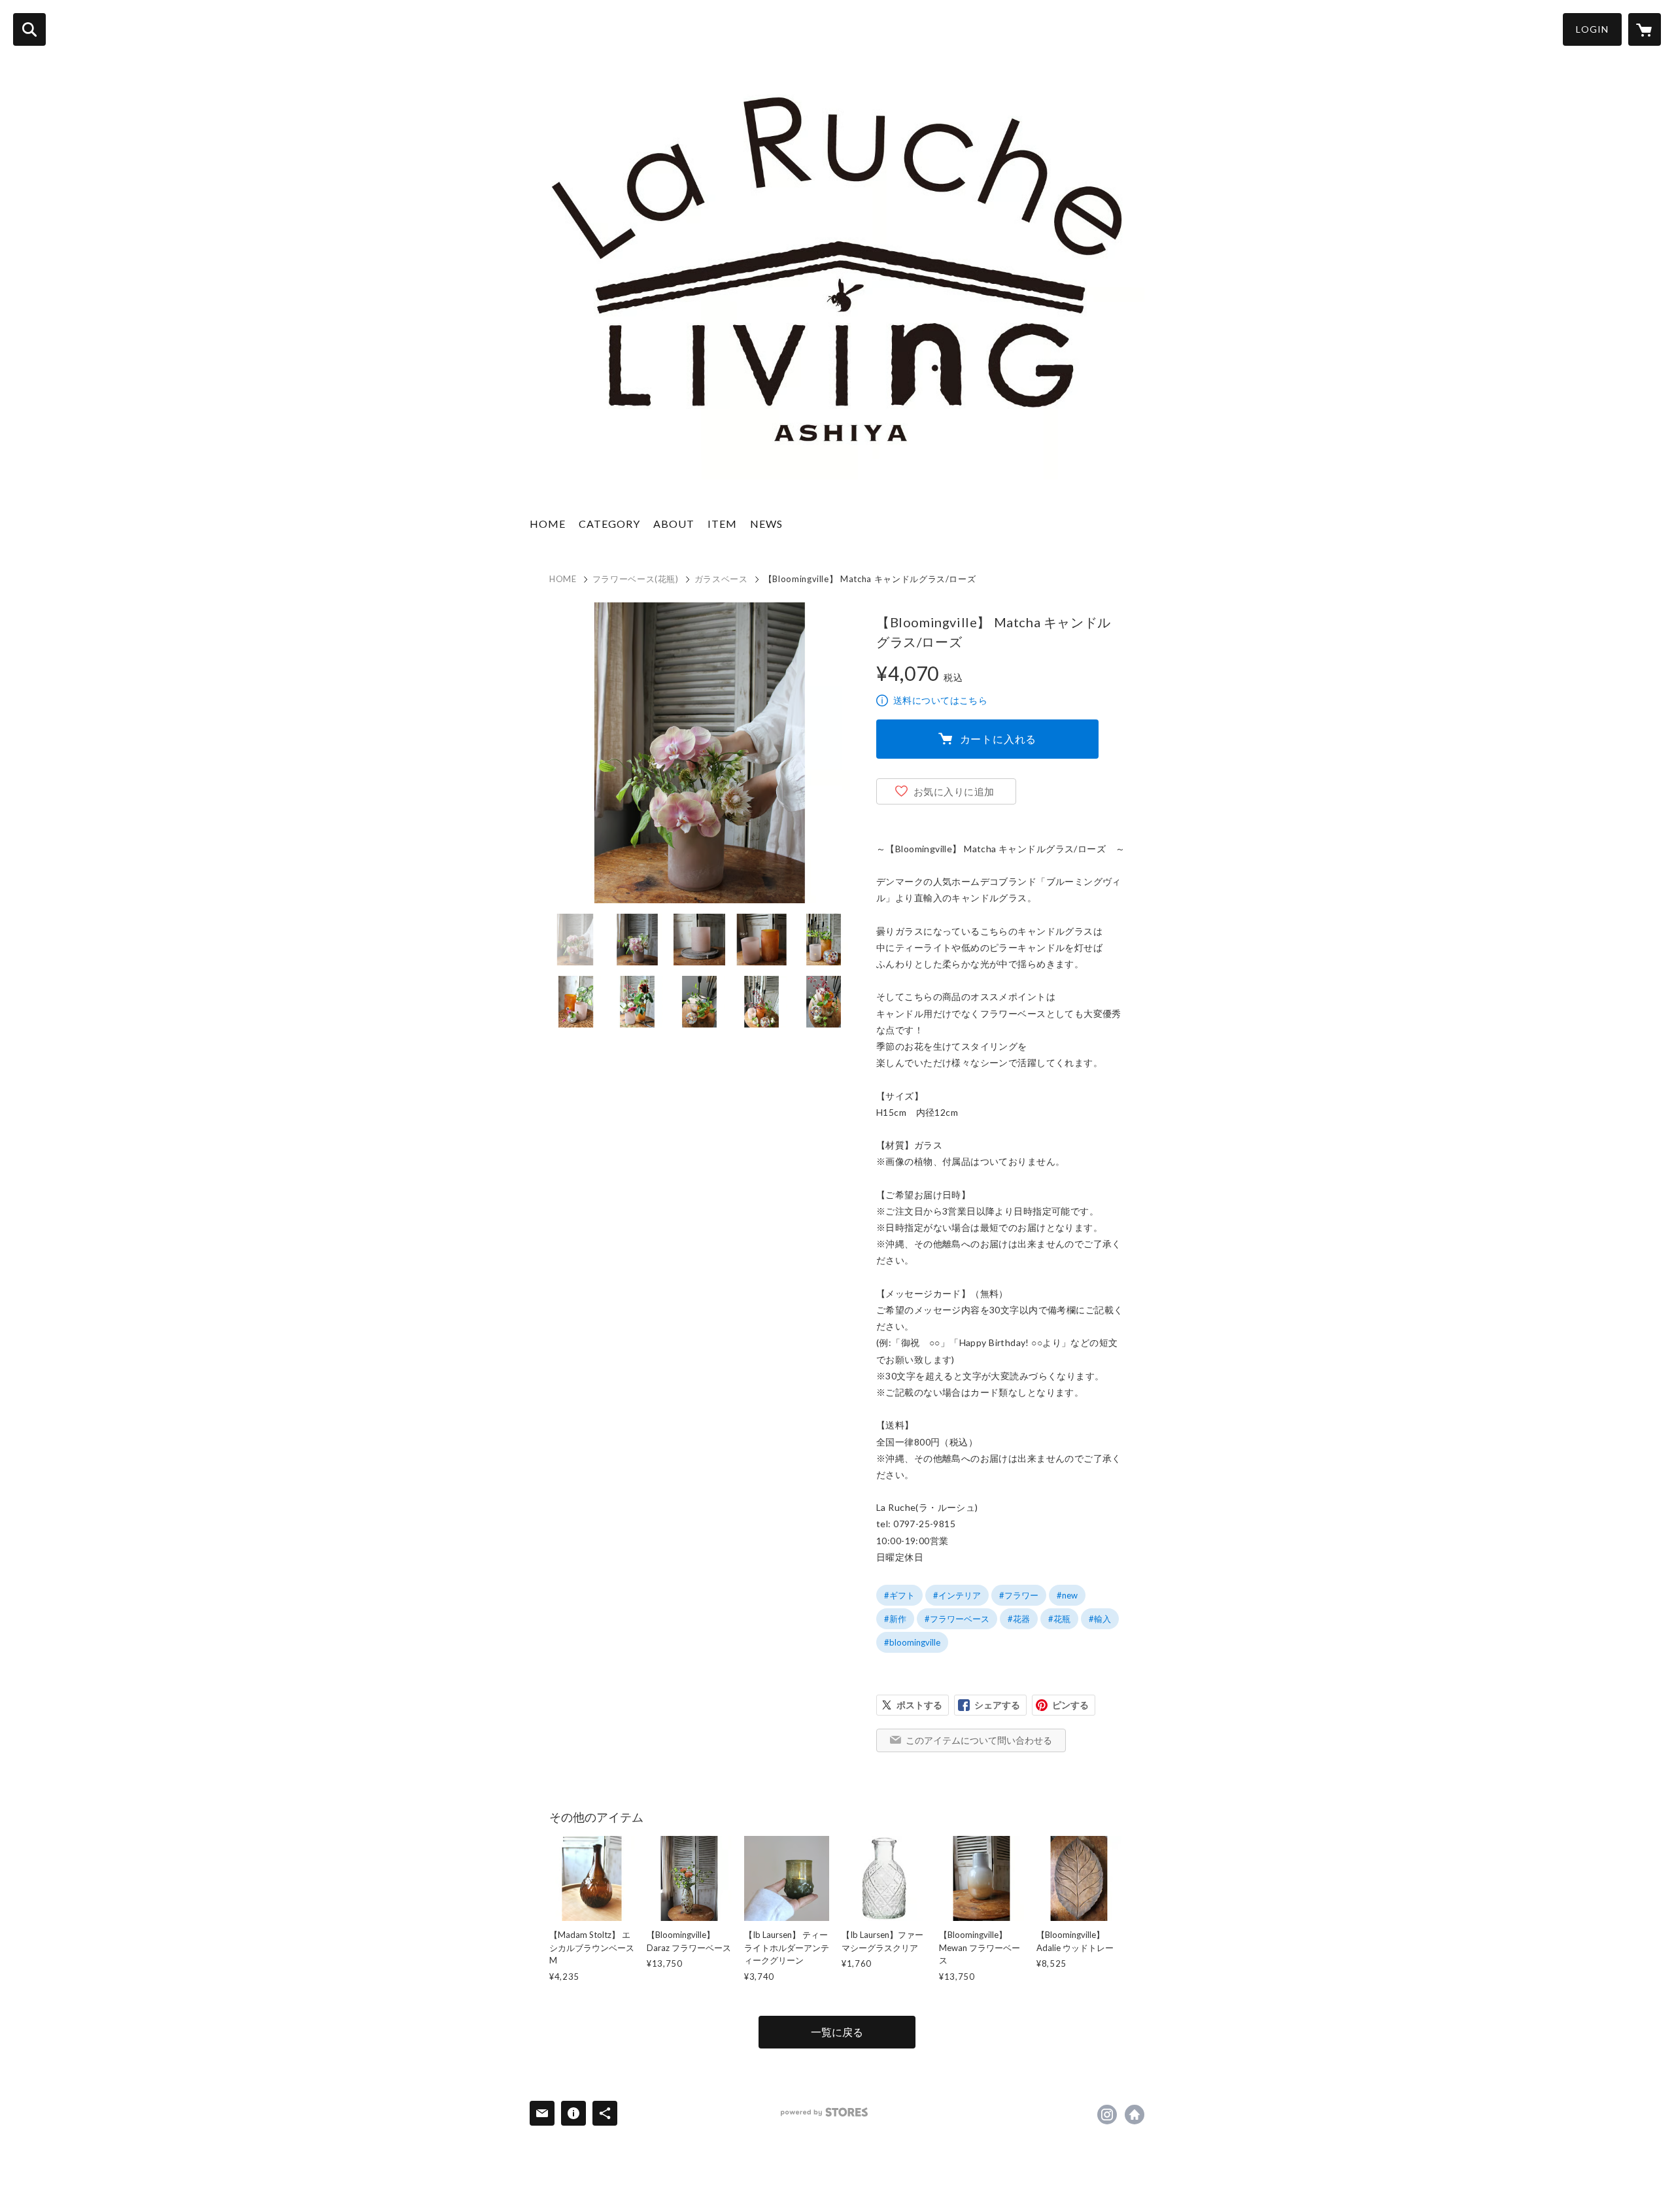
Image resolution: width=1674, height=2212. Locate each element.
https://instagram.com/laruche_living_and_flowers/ (1107, 2115)
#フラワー (1019, 1595)
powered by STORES (824, 2112)
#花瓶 (1059, 1619)
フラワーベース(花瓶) (636, 579)
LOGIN (1592, 29)
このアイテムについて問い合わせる (979, 1740)
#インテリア (957, 1595)
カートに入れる (999, 739)
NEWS (766, 524)
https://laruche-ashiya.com (1135, 2115)
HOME (548, 524)
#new (1067, 1595)
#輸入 (1100, 1619)
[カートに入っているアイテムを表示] (1645, 29)
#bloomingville (912, 1642)
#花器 (1019, 1619)
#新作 (895, 1619)
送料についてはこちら (940, 700)
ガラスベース (721, 579)
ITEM (722, 524)
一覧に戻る (837, 2032)
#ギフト (899, 1595)
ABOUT (674, 524)
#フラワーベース (957, 1619)
